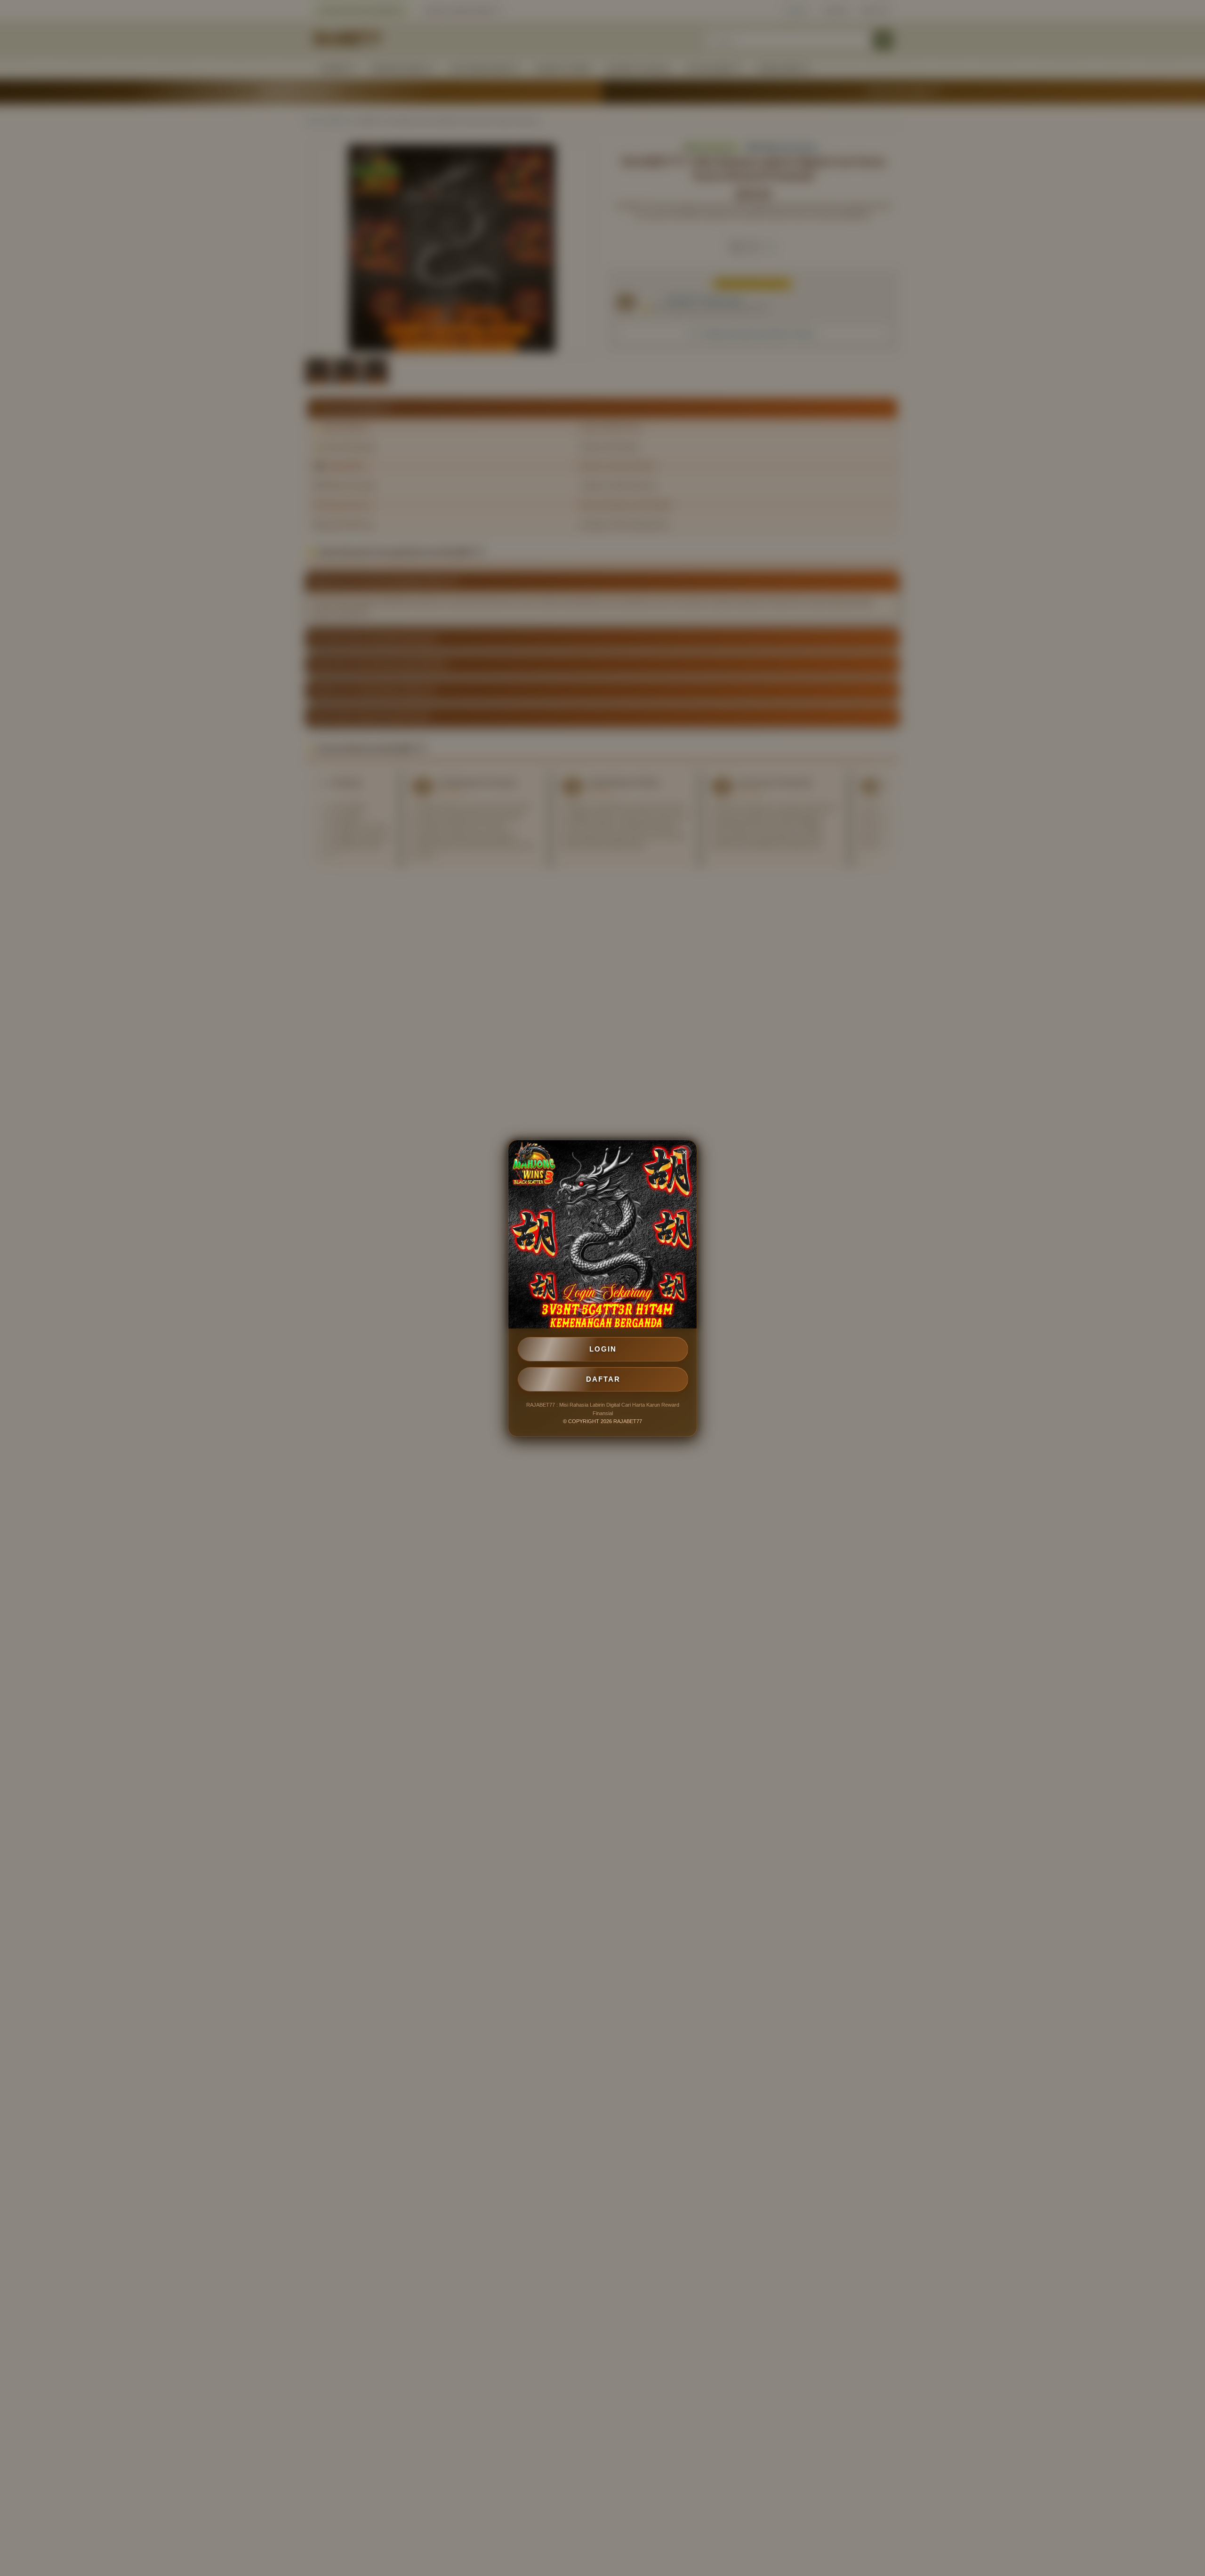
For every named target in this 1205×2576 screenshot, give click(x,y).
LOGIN (603, 1349)
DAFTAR (603, 1379)
